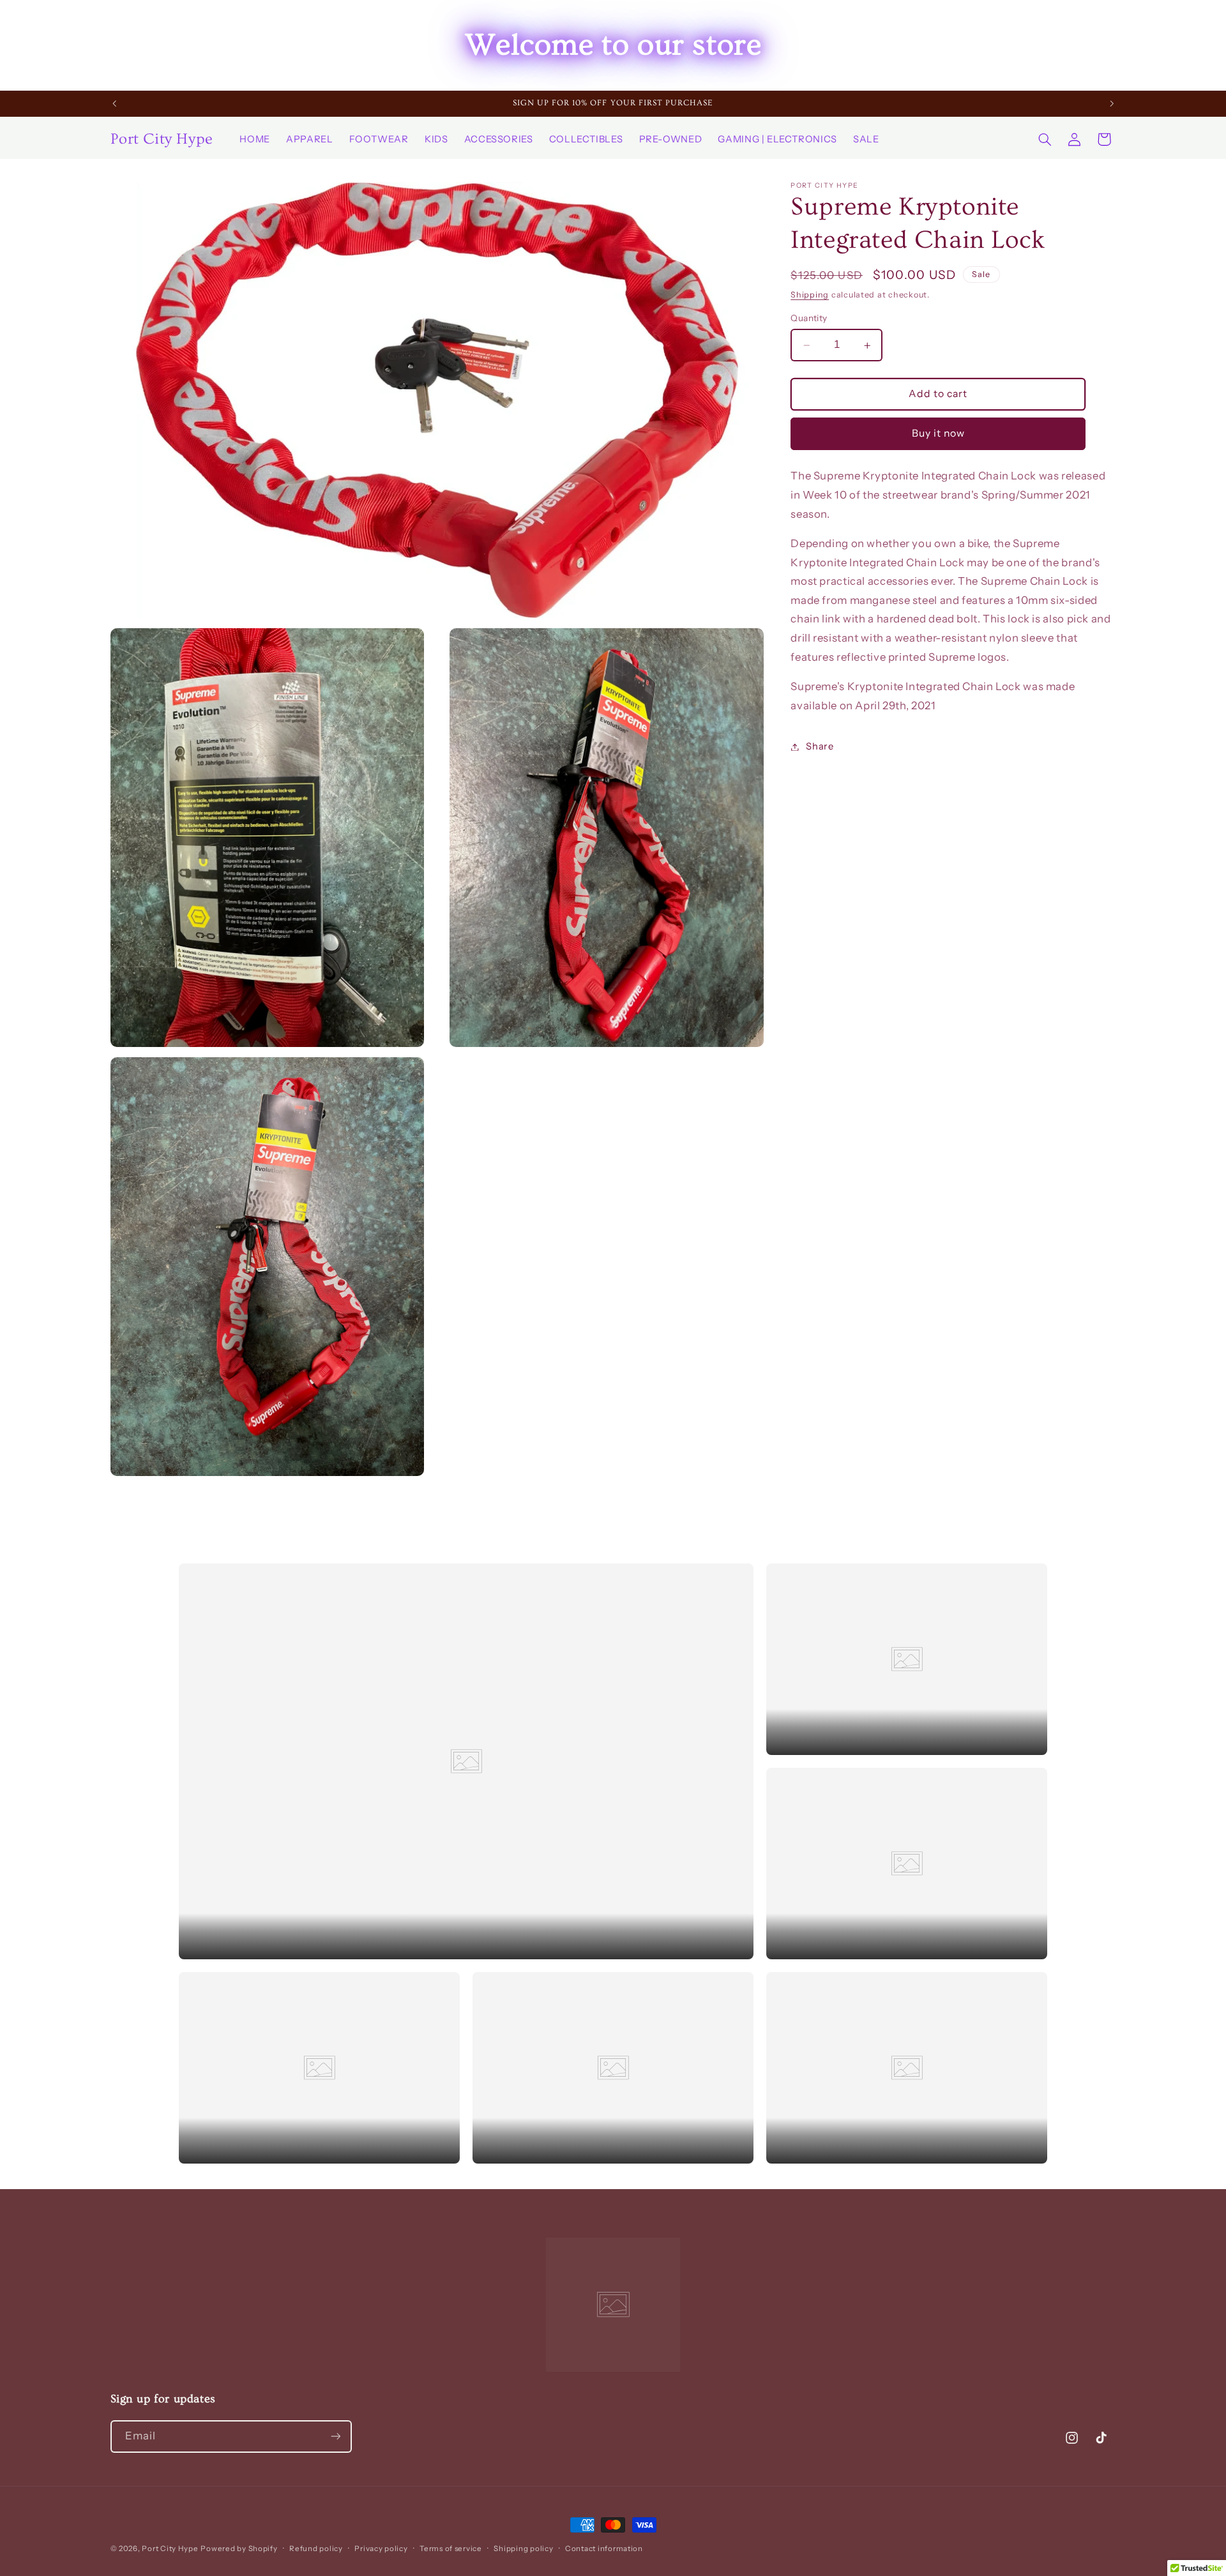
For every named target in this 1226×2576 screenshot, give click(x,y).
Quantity (809, 319)
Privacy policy (381, 2549)
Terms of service (451, 2549)
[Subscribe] (335, 2437)
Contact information (604, 2549)
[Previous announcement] (114, 103)
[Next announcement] (1112, 103)
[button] (1045, 139)
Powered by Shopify (239, 2549)
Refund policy (316, 2549)
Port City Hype (170, 2549)
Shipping (810, 295)
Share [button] (820, 746)
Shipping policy (523, 2549)
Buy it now (939, 434)
